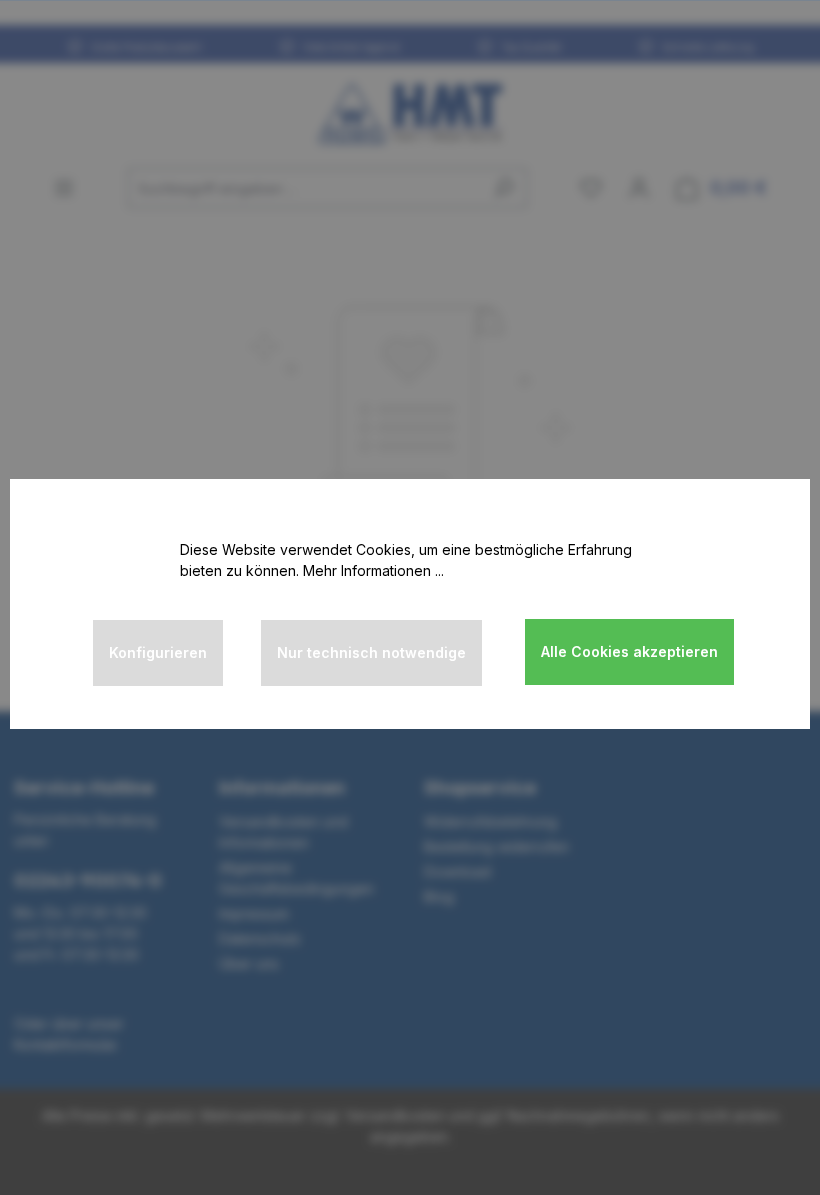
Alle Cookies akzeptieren (629, 651)
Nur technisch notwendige (371, 652)
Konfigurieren (158, 652)
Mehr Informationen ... (373, 570)
